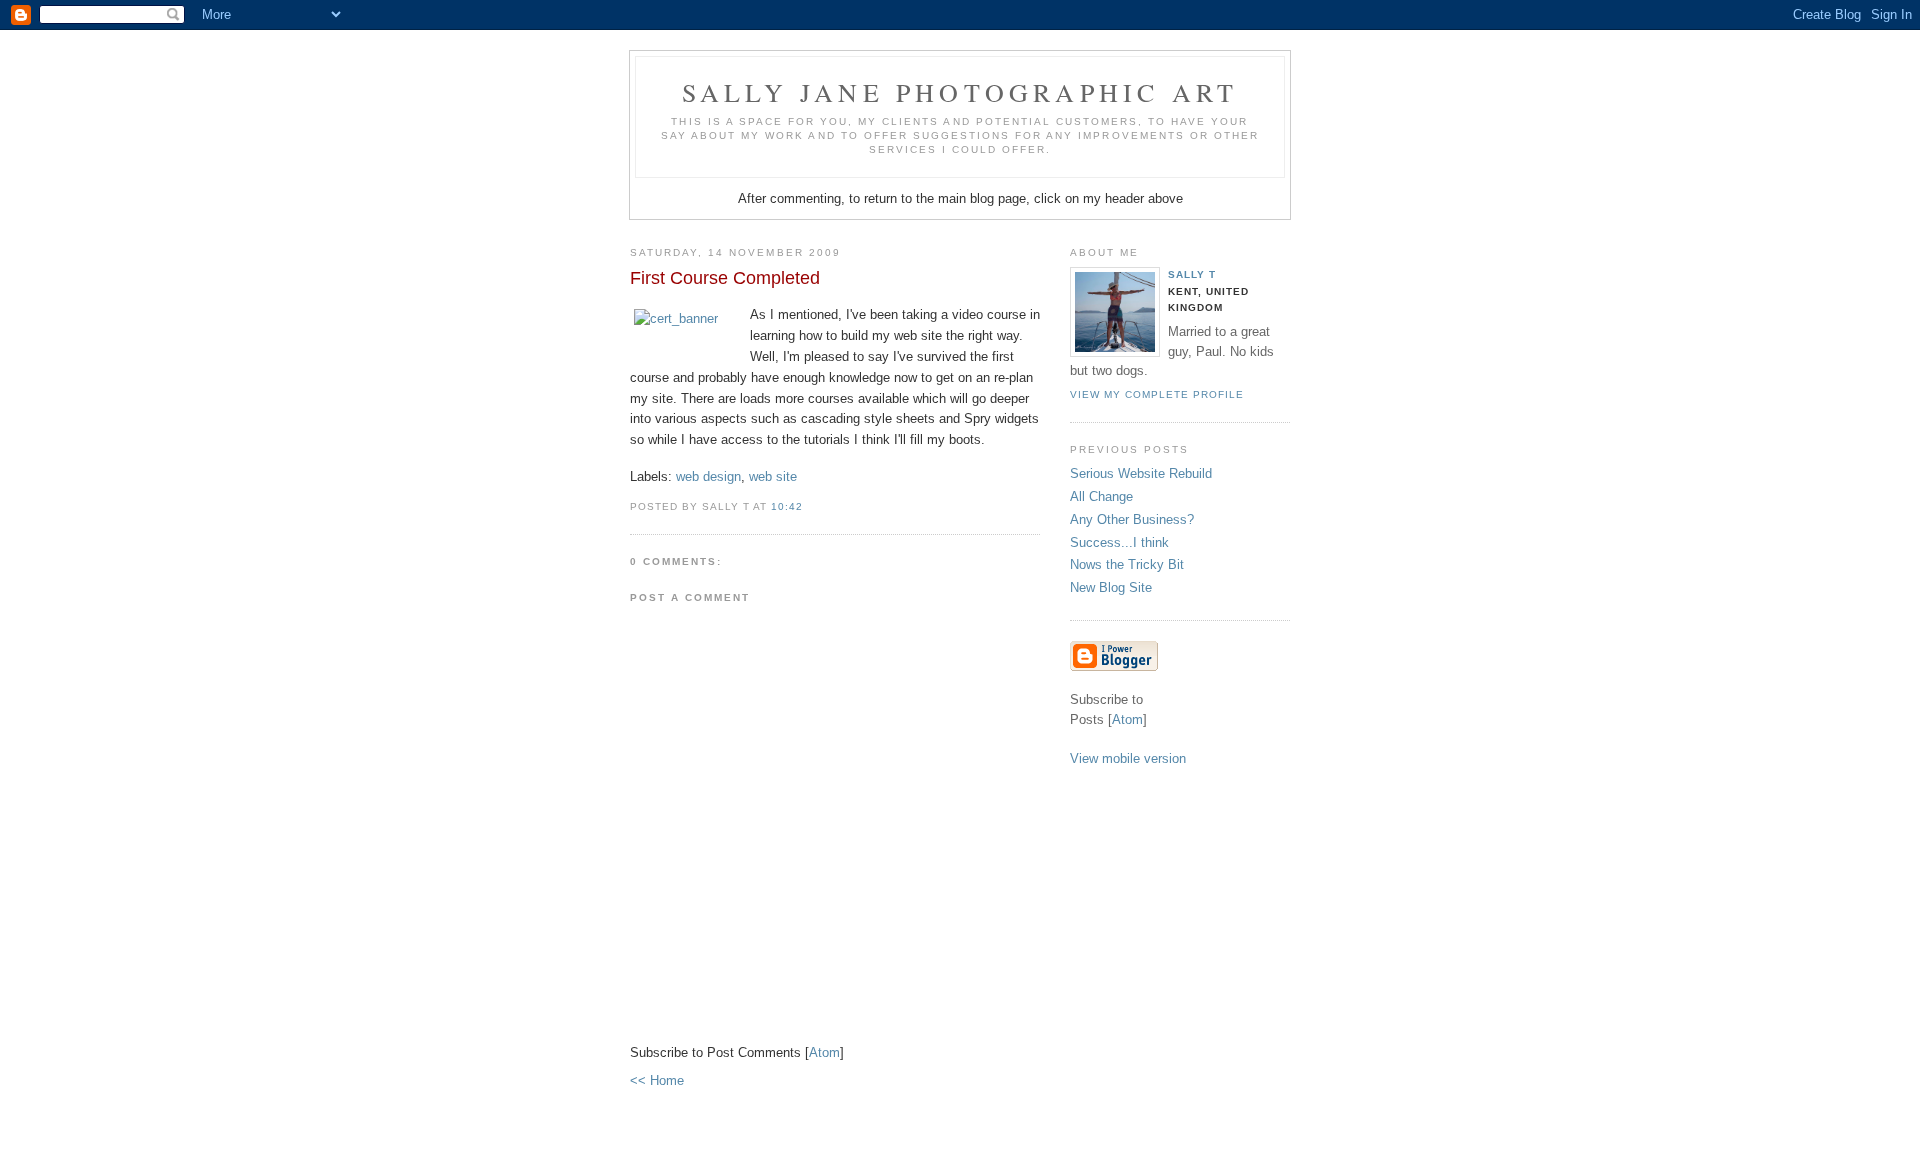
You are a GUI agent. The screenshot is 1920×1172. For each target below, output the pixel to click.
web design (708, 476)
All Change (1101, 496)
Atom (824, 1052)
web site (773, 476)
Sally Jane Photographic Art (960, 92)
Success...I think (1119, 542)
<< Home (657, 1080)
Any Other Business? (1132, 519)
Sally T (1192, 274)
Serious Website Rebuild (1141, 473)
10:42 (787, 506)
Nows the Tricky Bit (1127, 564)
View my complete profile (1157, 394)
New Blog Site (1111, 587)
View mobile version (1128, 758)
